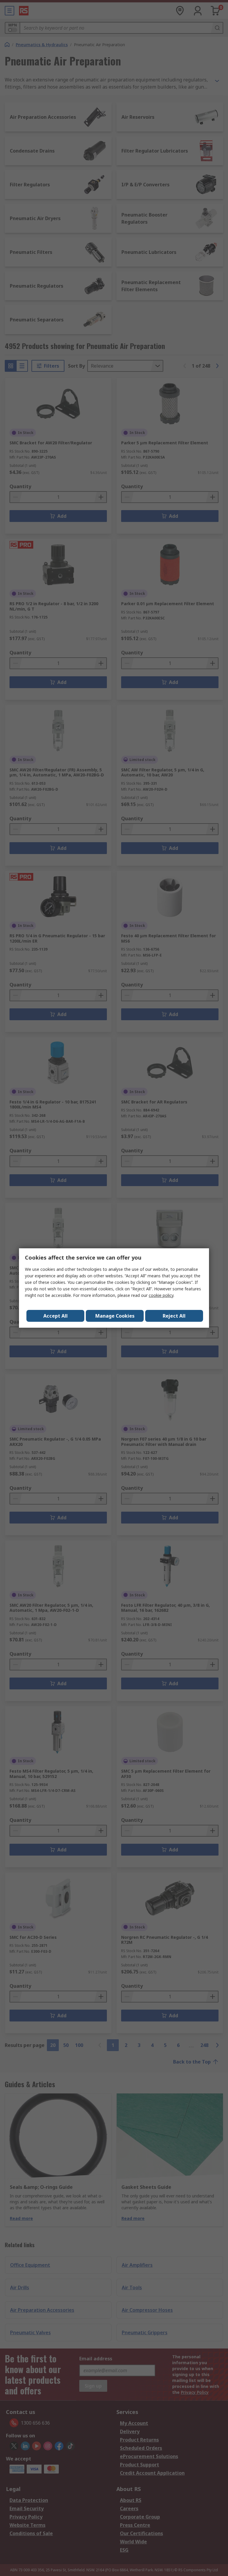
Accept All (56, 1316)
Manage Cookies (115, 1316)
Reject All (174, 1316)
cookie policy (161, 1295)
